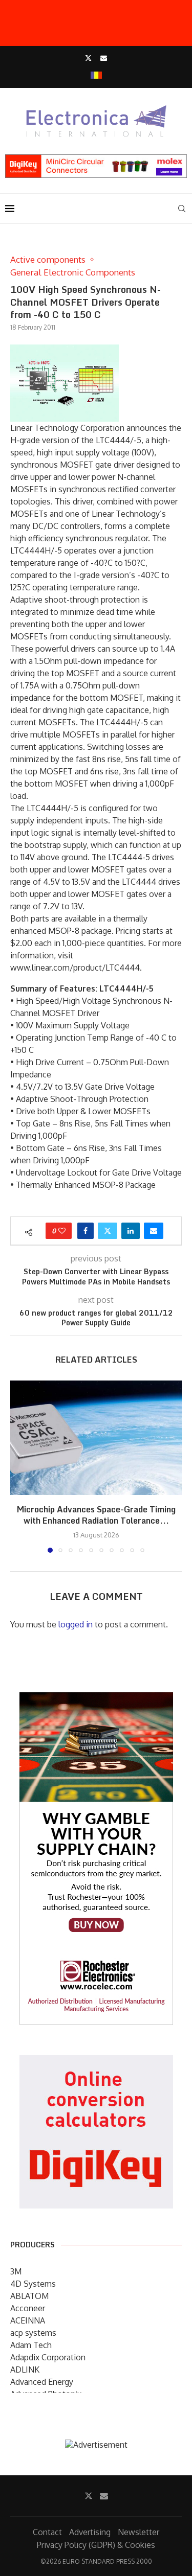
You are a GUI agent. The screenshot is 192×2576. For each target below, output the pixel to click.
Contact (47, 2532)
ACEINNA (28, 2320)
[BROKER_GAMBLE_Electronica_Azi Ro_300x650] (96, 1699)
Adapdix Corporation (48, 2357)
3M (16, 2271)
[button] (19, 1466)
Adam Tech (31, 2345)
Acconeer (28, 2308)
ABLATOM (29, 2296)
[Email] (104, 58)
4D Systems (33, 2284)
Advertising (90, 2532)
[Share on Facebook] (86, 1231)
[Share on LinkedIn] (131, 1231)
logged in (76, 1624)
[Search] (182, 209)
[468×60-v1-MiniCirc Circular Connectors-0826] (96, 159)
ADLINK (25, 2370)
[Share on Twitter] (108, 1231)
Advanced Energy (42, 2382)
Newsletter (138, 2532)
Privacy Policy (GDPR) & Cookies (96, 2545)
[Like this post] (62, 1231)
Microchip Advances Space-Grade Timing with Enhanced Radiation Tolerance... (96, 1515)
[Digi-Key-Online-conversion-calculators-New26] (96, 2062)
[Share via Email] (154, 1231)
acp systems (33, 2333)
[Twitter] (88, 58)
